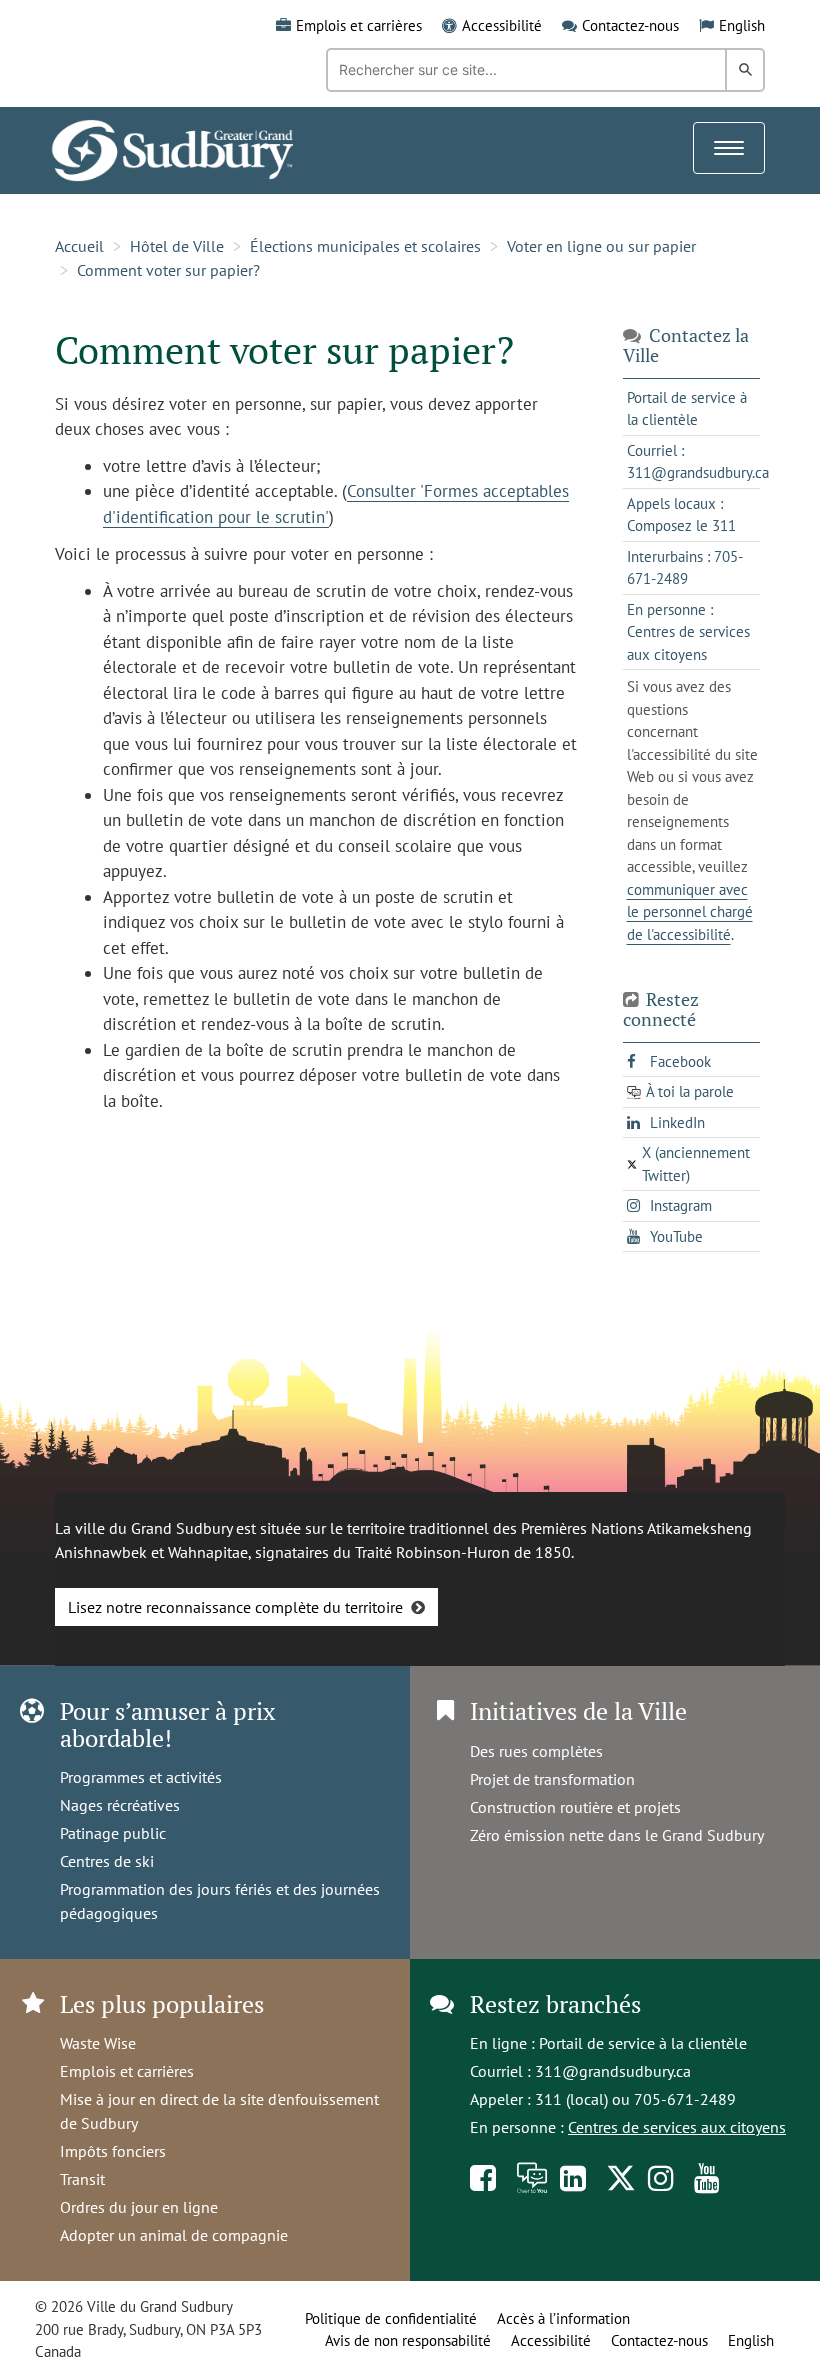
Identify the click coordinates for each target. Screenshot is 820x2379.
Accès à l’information (563, 2318)
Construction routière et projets (575, 1807)
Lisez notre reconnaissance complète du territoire (235, 1607)
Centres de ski (107, 1861)
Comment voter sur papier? (168, 270)
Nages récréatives (120, 1805)
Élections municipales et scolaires (365, 246)
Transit (82, 2179)
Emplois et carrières (359, 25)
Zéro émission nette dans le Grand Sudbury (617, 1835)
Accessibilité (502, 25)
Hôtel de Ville (177, 246)
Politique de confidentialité (391, 2318)
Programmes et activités (141, 1777)
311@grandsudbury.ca (613, 2071)
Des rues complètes (536, 1751)
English (742, 25)
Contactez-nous (630, 25)
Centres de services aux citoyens (677, 2127)
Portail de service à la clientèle (643, 2043)
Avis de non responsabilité (408, 2340)
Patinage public (113, 1833)
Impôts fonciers (113, 2151)
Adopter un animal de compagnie (174, 2235)
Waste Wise (98, 2043)
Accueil (79, 246)
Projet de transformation (552, 1779)
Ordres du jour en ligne (139, 2207)
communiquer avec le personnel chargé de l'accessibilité (690, 912)
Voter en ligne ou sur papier (601, 246)
